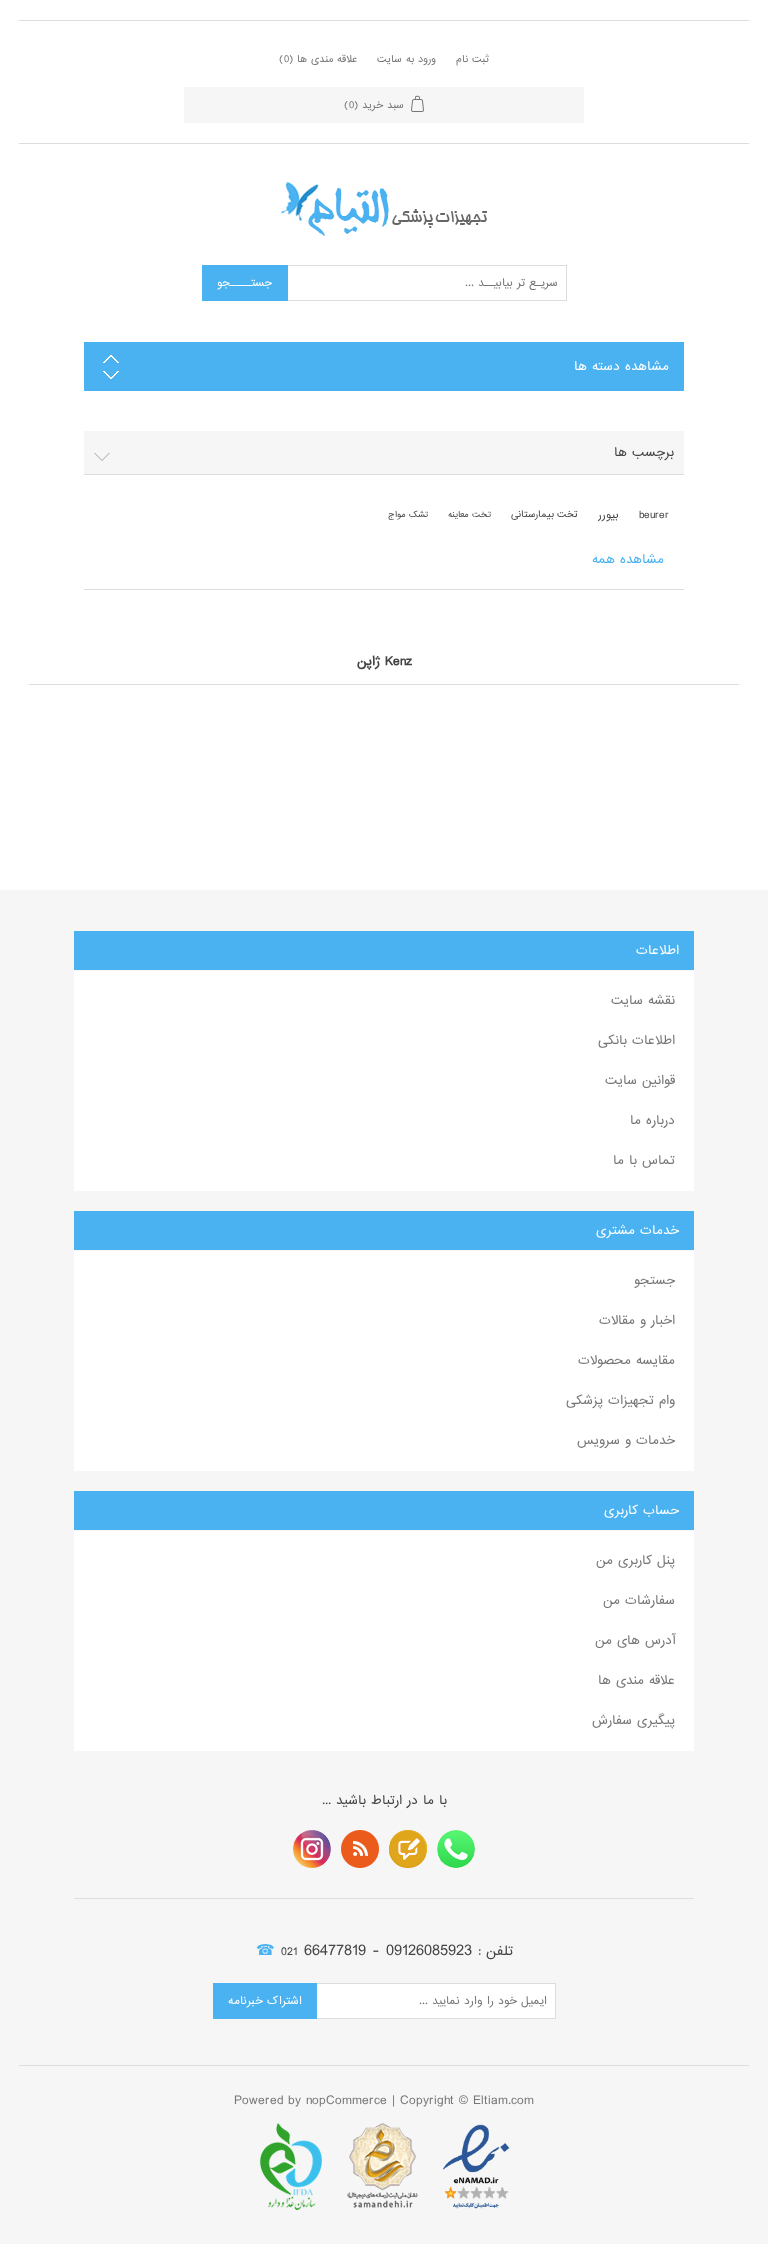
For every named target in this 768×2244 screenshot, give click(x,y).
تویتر (408, 1849)
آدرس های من (635, 1640)
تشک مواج (408, 514)
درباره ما (652, 1120)
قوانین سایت (640, 1080)
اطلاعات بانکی (636, 1040)
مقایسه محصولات (626, 1360)
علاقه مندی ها (636, 1680)
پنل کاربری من (635, 1560)
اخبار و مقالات (637, 1320)
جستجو (654, 1280)
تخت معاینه (469, 514)
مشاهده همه (628, 559)
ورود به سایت (406, 59)
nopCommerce (346, 2100)
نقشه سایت (643, 1000)
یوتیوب (312, 1849)
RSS (360, 1849)
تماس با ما (644, 1160)
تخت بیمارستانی (544, 514)
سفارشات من (639, 1600)
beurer (654, 515)
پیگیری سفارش (633, 1720)
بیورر (608, 515)
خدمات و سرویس (626, 1440)
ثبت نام (472, 59)
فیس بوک (456, 1849)
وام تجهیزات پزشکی (620, 1400)
